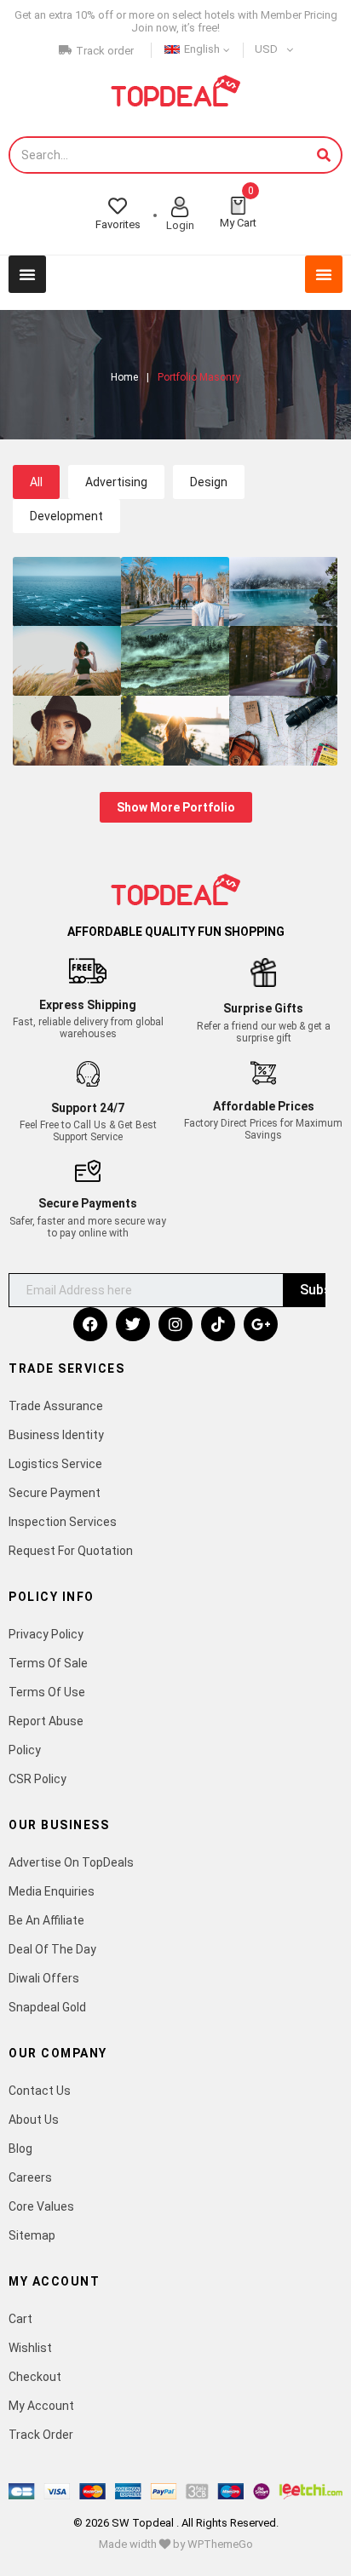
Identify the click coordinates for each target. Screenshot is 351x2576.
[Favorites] (118, 206)
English (202, 49)
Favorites (118, 224)
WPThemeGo (220, 2544)
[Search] (324, 155)
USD (266, 49)
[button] (27, 274)
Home (124, 377)
